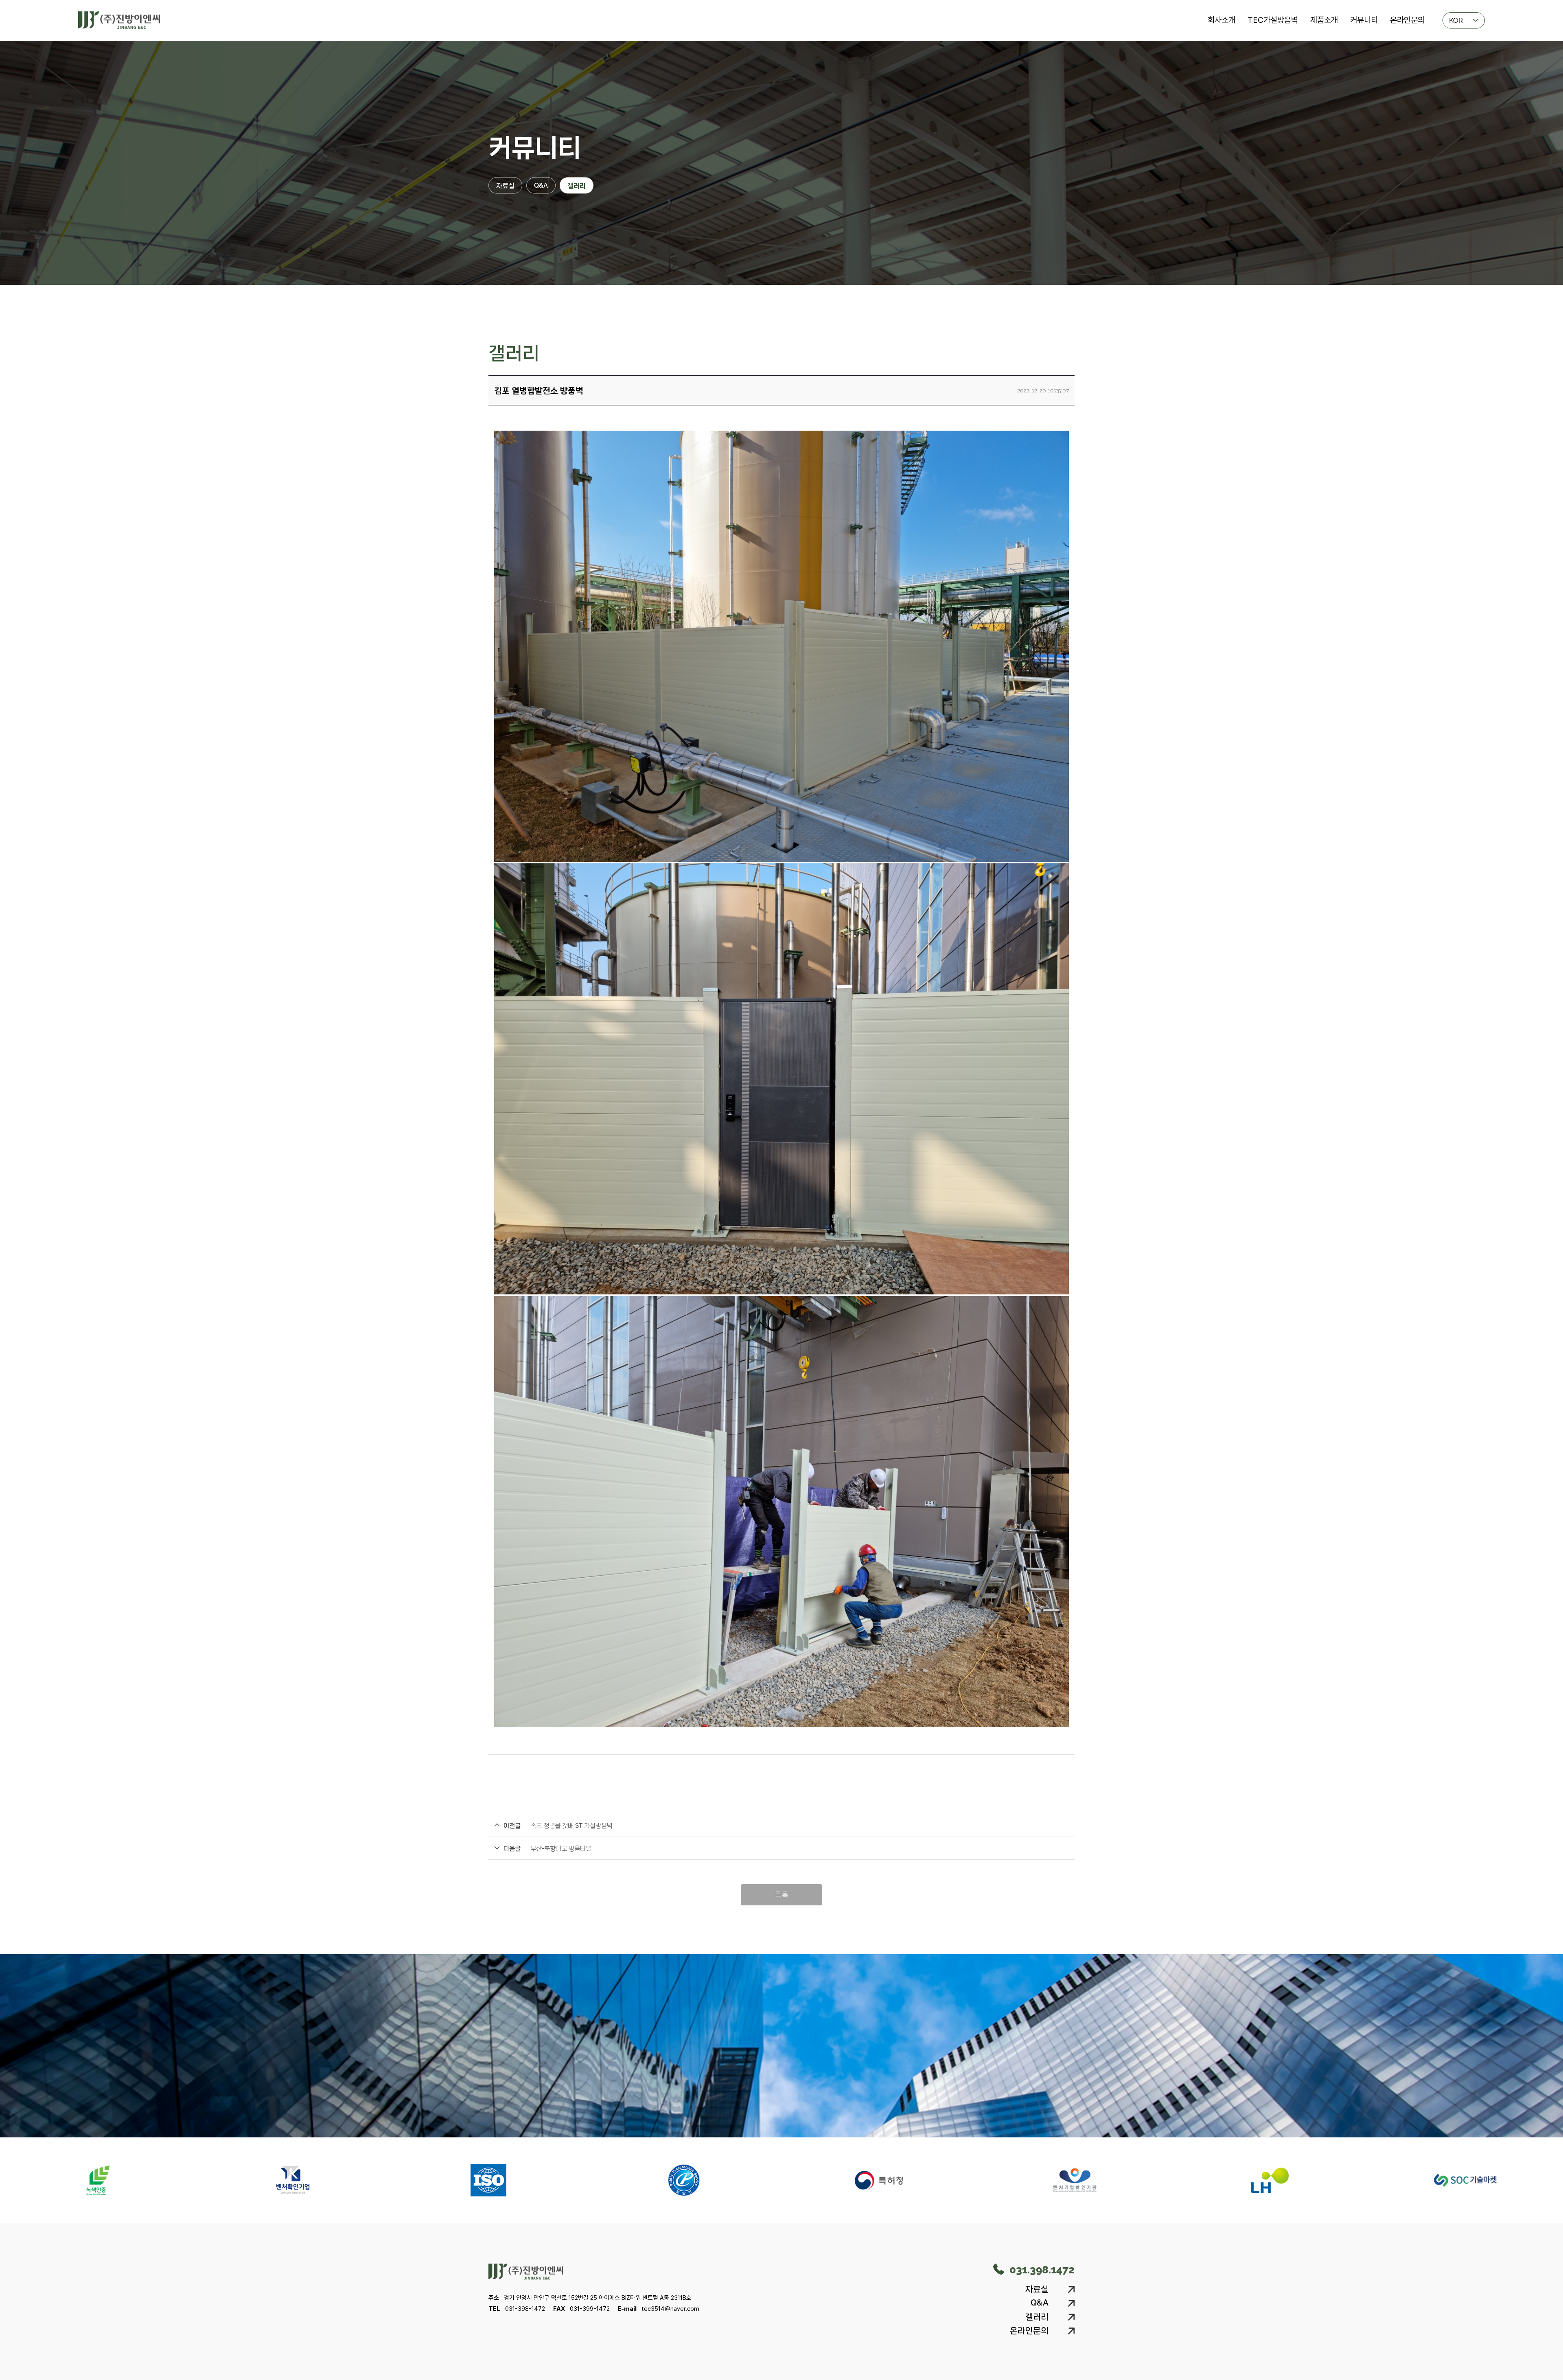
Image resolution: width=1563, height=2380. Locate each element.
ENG (1456, 61)
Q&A (541, 185)
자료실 (505, 185)
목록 (781, 1895)
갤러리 (577, 185)
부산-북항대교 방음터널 (561, 1848)
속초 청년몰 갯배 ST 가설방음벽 (571, 1826)
